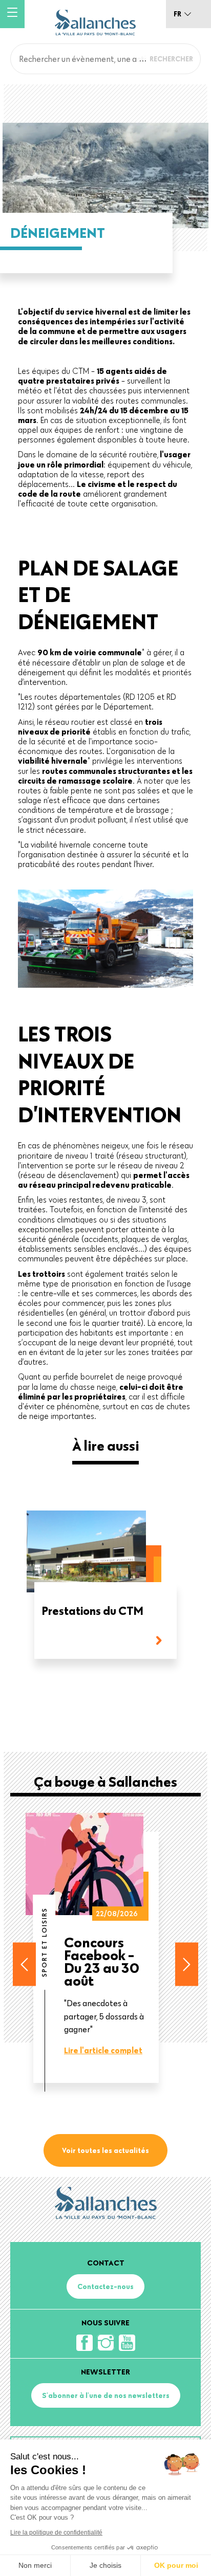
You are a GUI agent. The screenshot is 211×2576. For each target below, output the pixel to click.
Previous (24, 1964)
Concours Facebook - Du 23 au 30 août (102, 1961)
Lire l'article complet (103, 2050)
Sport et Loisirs (44, 1942)
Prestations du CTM (93, 1612)
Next (187, 1964)
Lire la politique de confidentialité (56, 2533)
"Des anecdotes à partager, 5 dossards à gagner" (104, 2016)
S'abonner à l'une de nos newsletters (106, 2395)
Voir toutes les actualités (105, 2150)
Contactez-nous (105, 2286)
